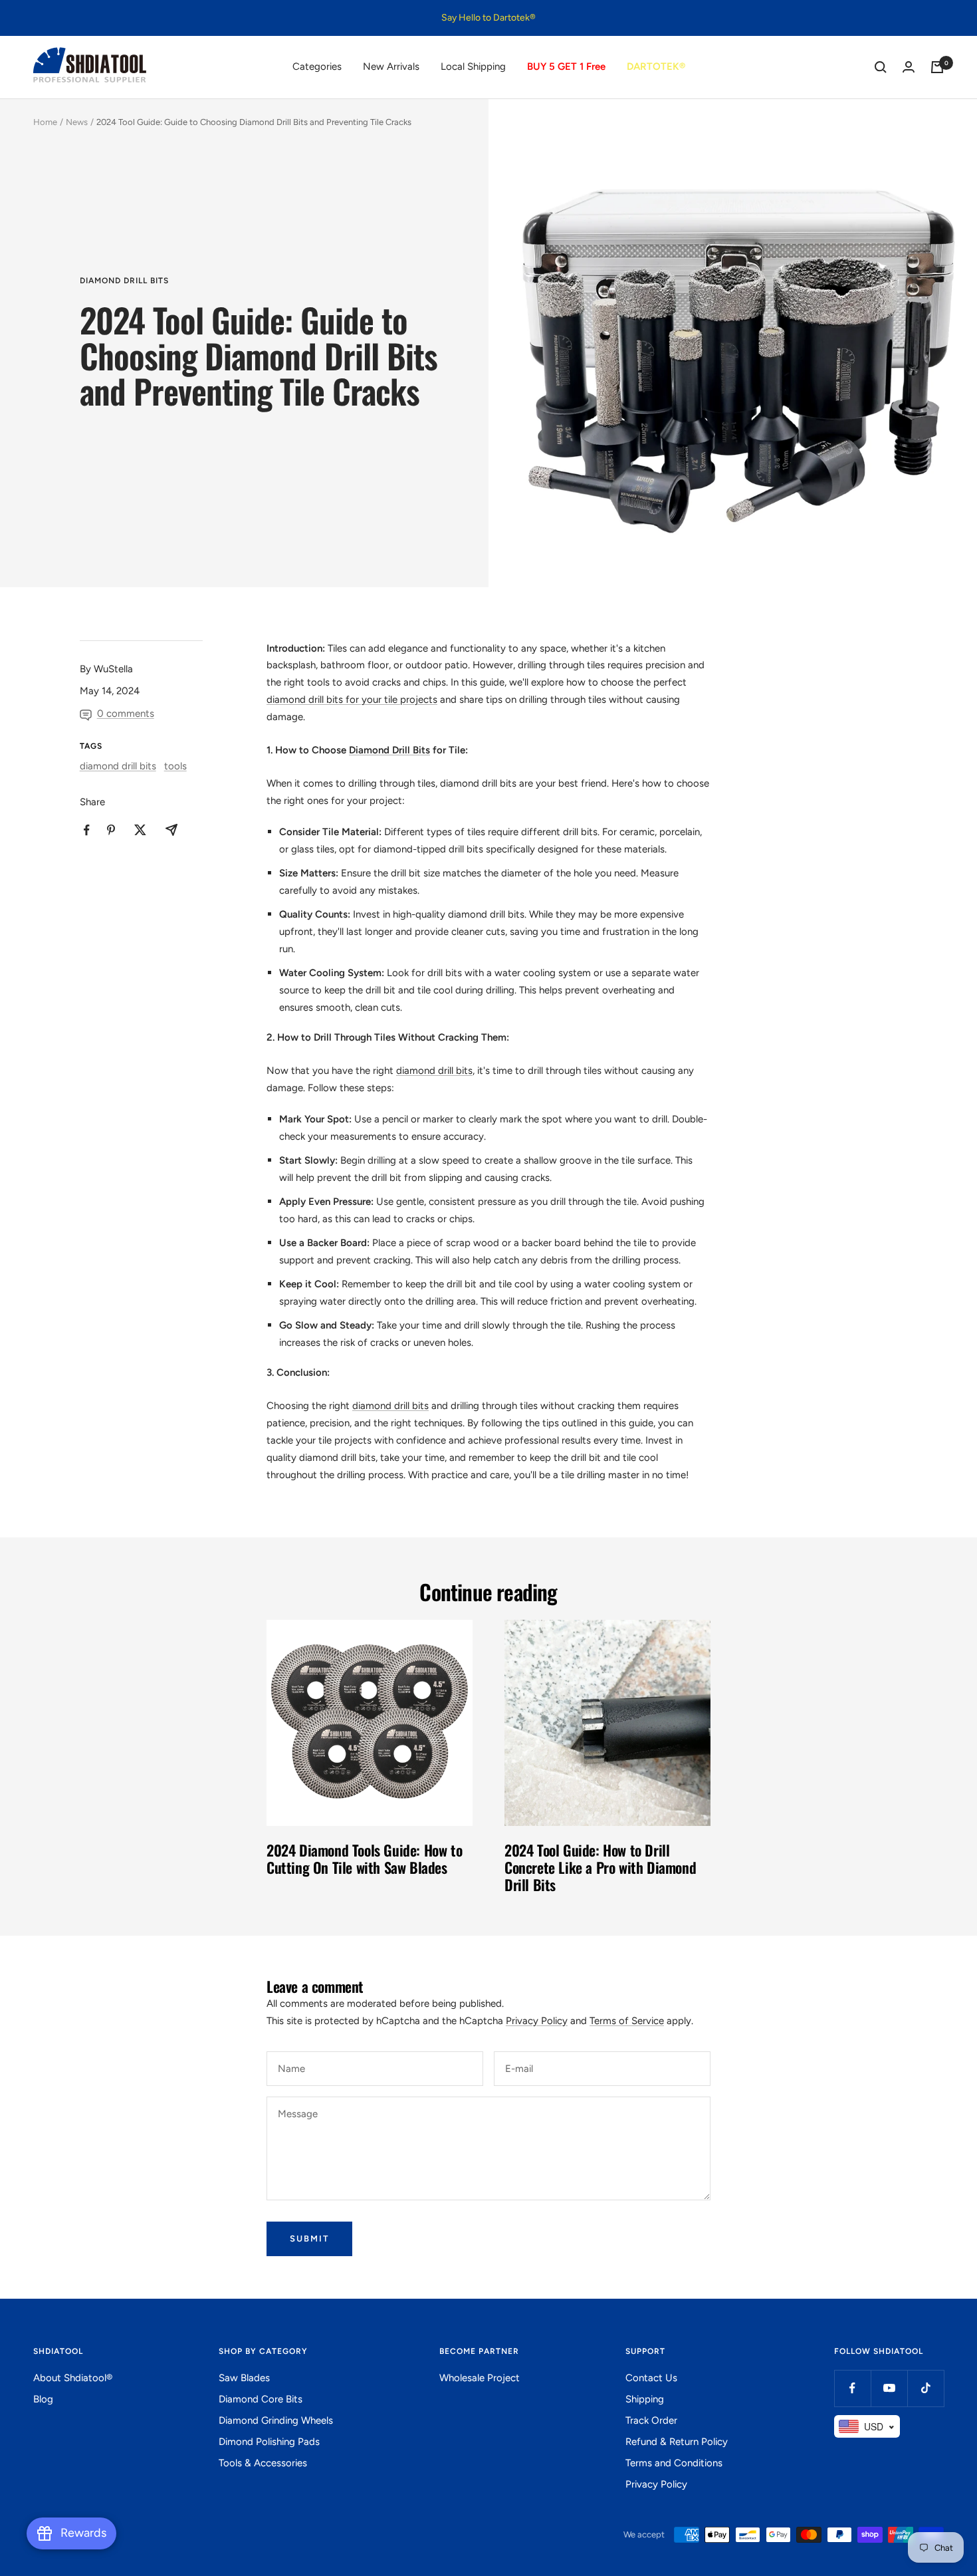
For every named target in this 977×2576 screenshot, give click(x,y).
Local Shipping (473, 66)
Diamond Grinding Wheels (276, 2420)
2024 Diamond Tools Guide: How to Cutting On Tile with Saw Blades (364, 1859)
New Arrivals (391, 66)
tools (175, 766)
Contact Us (651, 2378)
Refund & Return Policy (677, 2442)
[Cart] (937, 67)
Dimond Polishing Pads (269, 2442)
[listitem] (87, 830)
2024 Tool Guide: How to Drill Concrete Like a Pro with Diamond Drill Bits (600, 1867)
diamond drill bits (124, 281)
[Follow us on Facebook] (852, 2388)
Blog (43, 2399)
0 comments (126, 713)
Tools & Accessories (263, 2463)
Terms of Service (627, 2021)
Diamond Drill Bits (389, 750)
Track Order (651, 2420)
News (77, 122)
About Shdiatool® (73, 2378)
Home (45, 122)
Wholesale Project (480, 2378)
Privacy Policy (537, 2021)
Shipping (645, 2399)
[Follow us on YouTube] (889, 2388)
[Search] (881, 67)
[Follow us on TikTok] (925, 2388)
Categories (317, 66)
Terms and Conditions (674, 2463)
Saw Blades (244, 2378)
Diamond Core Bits (261, 2399)
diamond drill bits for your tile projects (352, 700)
